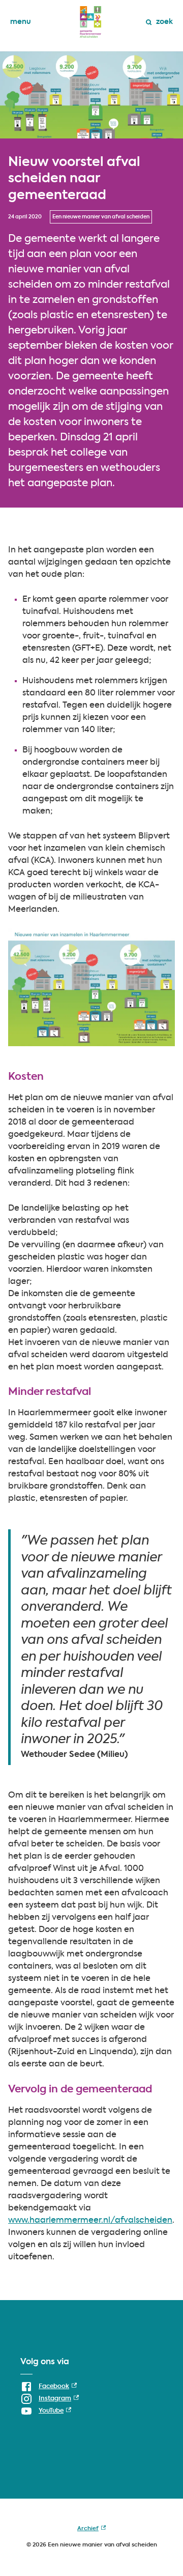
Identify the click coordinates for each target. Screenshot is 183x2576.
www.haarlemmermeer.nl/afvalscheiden (90, 2221)
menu (21, 22)
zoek (164, 22)
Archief (91, 2531)
